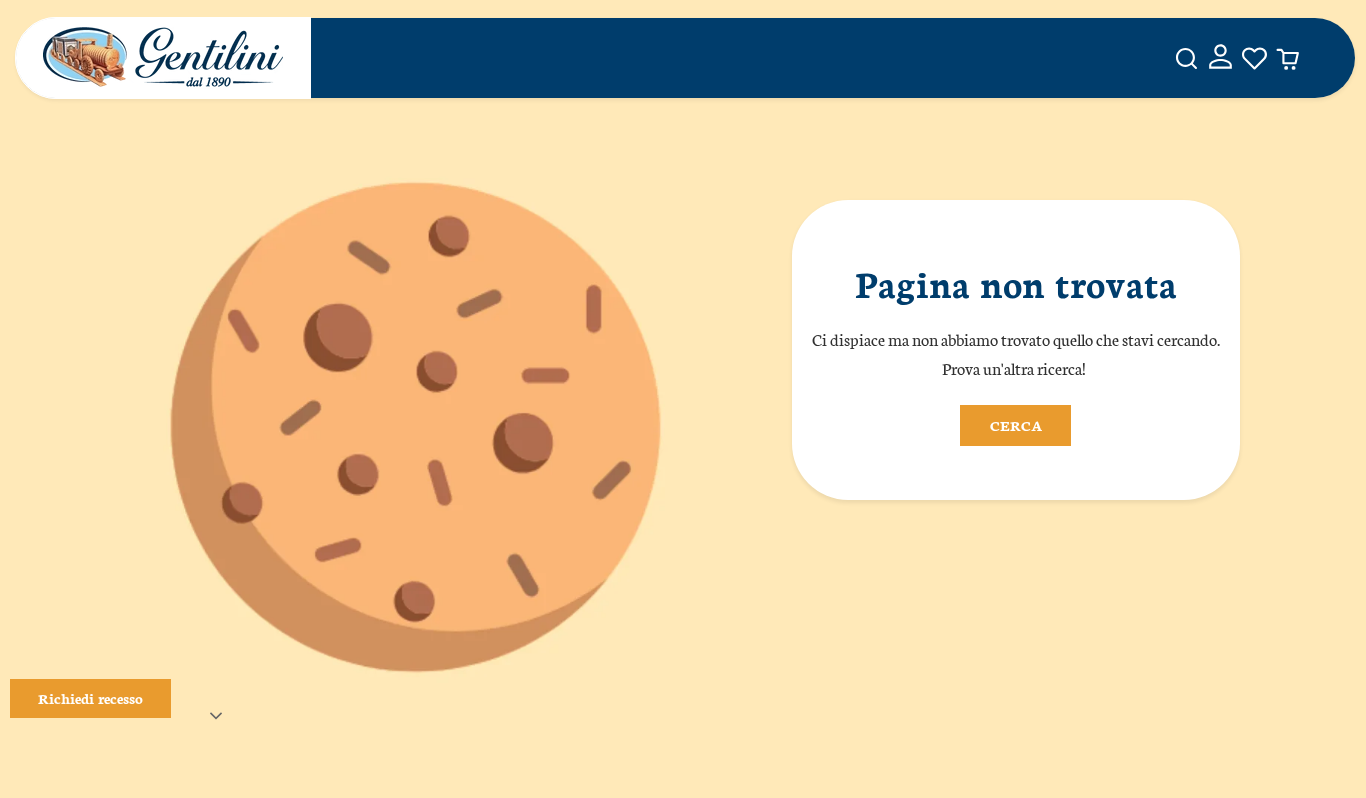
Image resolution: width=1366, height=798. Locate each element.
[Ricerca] (1186, 58)
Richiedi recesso (90, 698)
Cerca (1016, 425)
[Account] (1220, 58)
